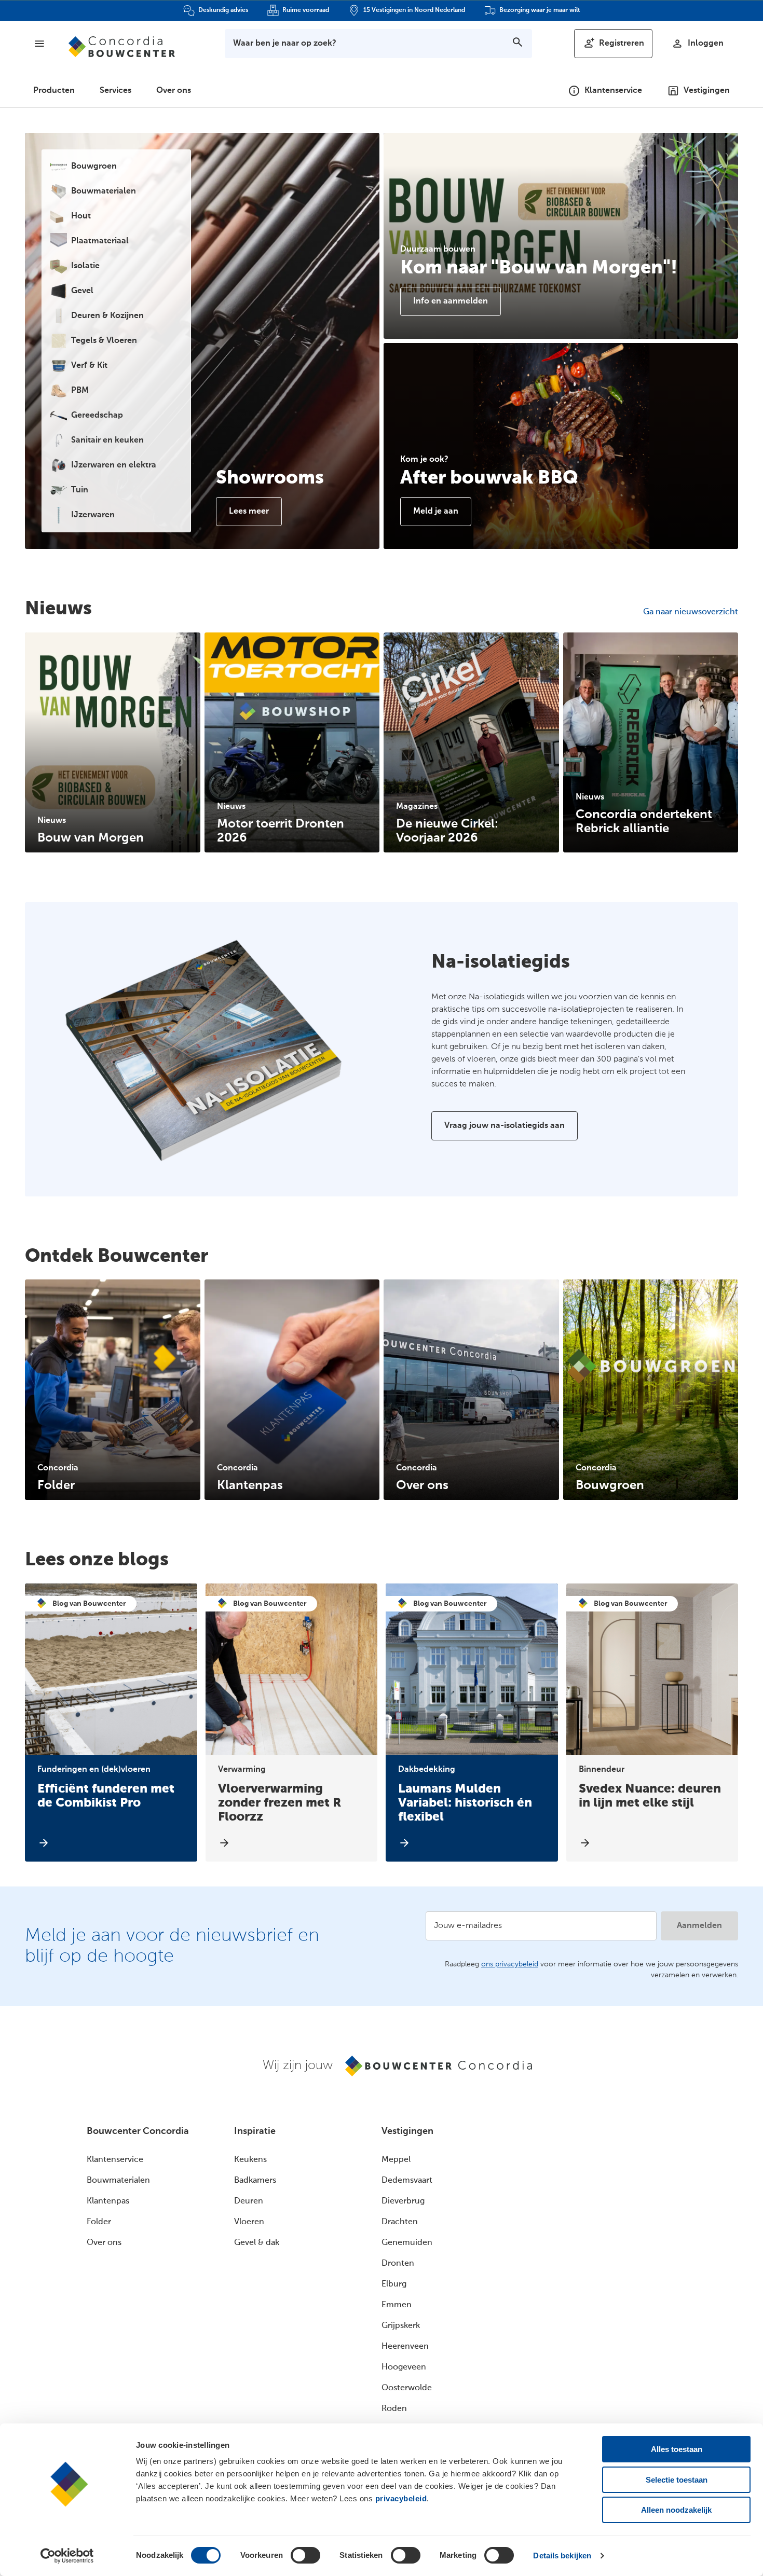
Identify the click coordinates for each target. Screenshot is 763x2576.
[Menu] (39, 44)
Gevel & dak (257, 2243)
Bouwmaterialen (118, 2181)
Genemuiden (407, 2243)
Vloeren (249, 2222)
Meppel (396, 2160)
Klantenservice (115, 2160)
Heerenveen (405, 2347)
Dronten (398, 2264)
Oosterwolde (407, 2388)
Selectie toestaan (677, 2480)
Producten (54, 91)
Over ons (174, 91)
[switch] (305, 2555)
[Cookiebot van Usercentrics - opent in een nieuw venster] (67, 2556)
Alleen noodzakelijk (676, 2510)
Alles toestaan (677, 2449)
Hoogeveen (404, 2367)
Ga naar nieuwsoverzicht (691, 612)
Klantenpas (108, 2201)
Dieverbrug (403, 2201)
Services (115, 91)
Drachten (400, 2222)
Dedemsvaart (407, 2181)
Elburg (394, 2284)
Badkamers (255, 2181)
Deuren (249, 2201)
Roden (394, 2409)
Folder (99, 2222)
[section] (113, 743)
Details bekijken (562, 2556)
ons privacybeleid (510, 1964)
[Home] (122, 47)
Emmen (397, 2305)
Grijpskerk (401, 2326)
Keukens (250, 2160)
